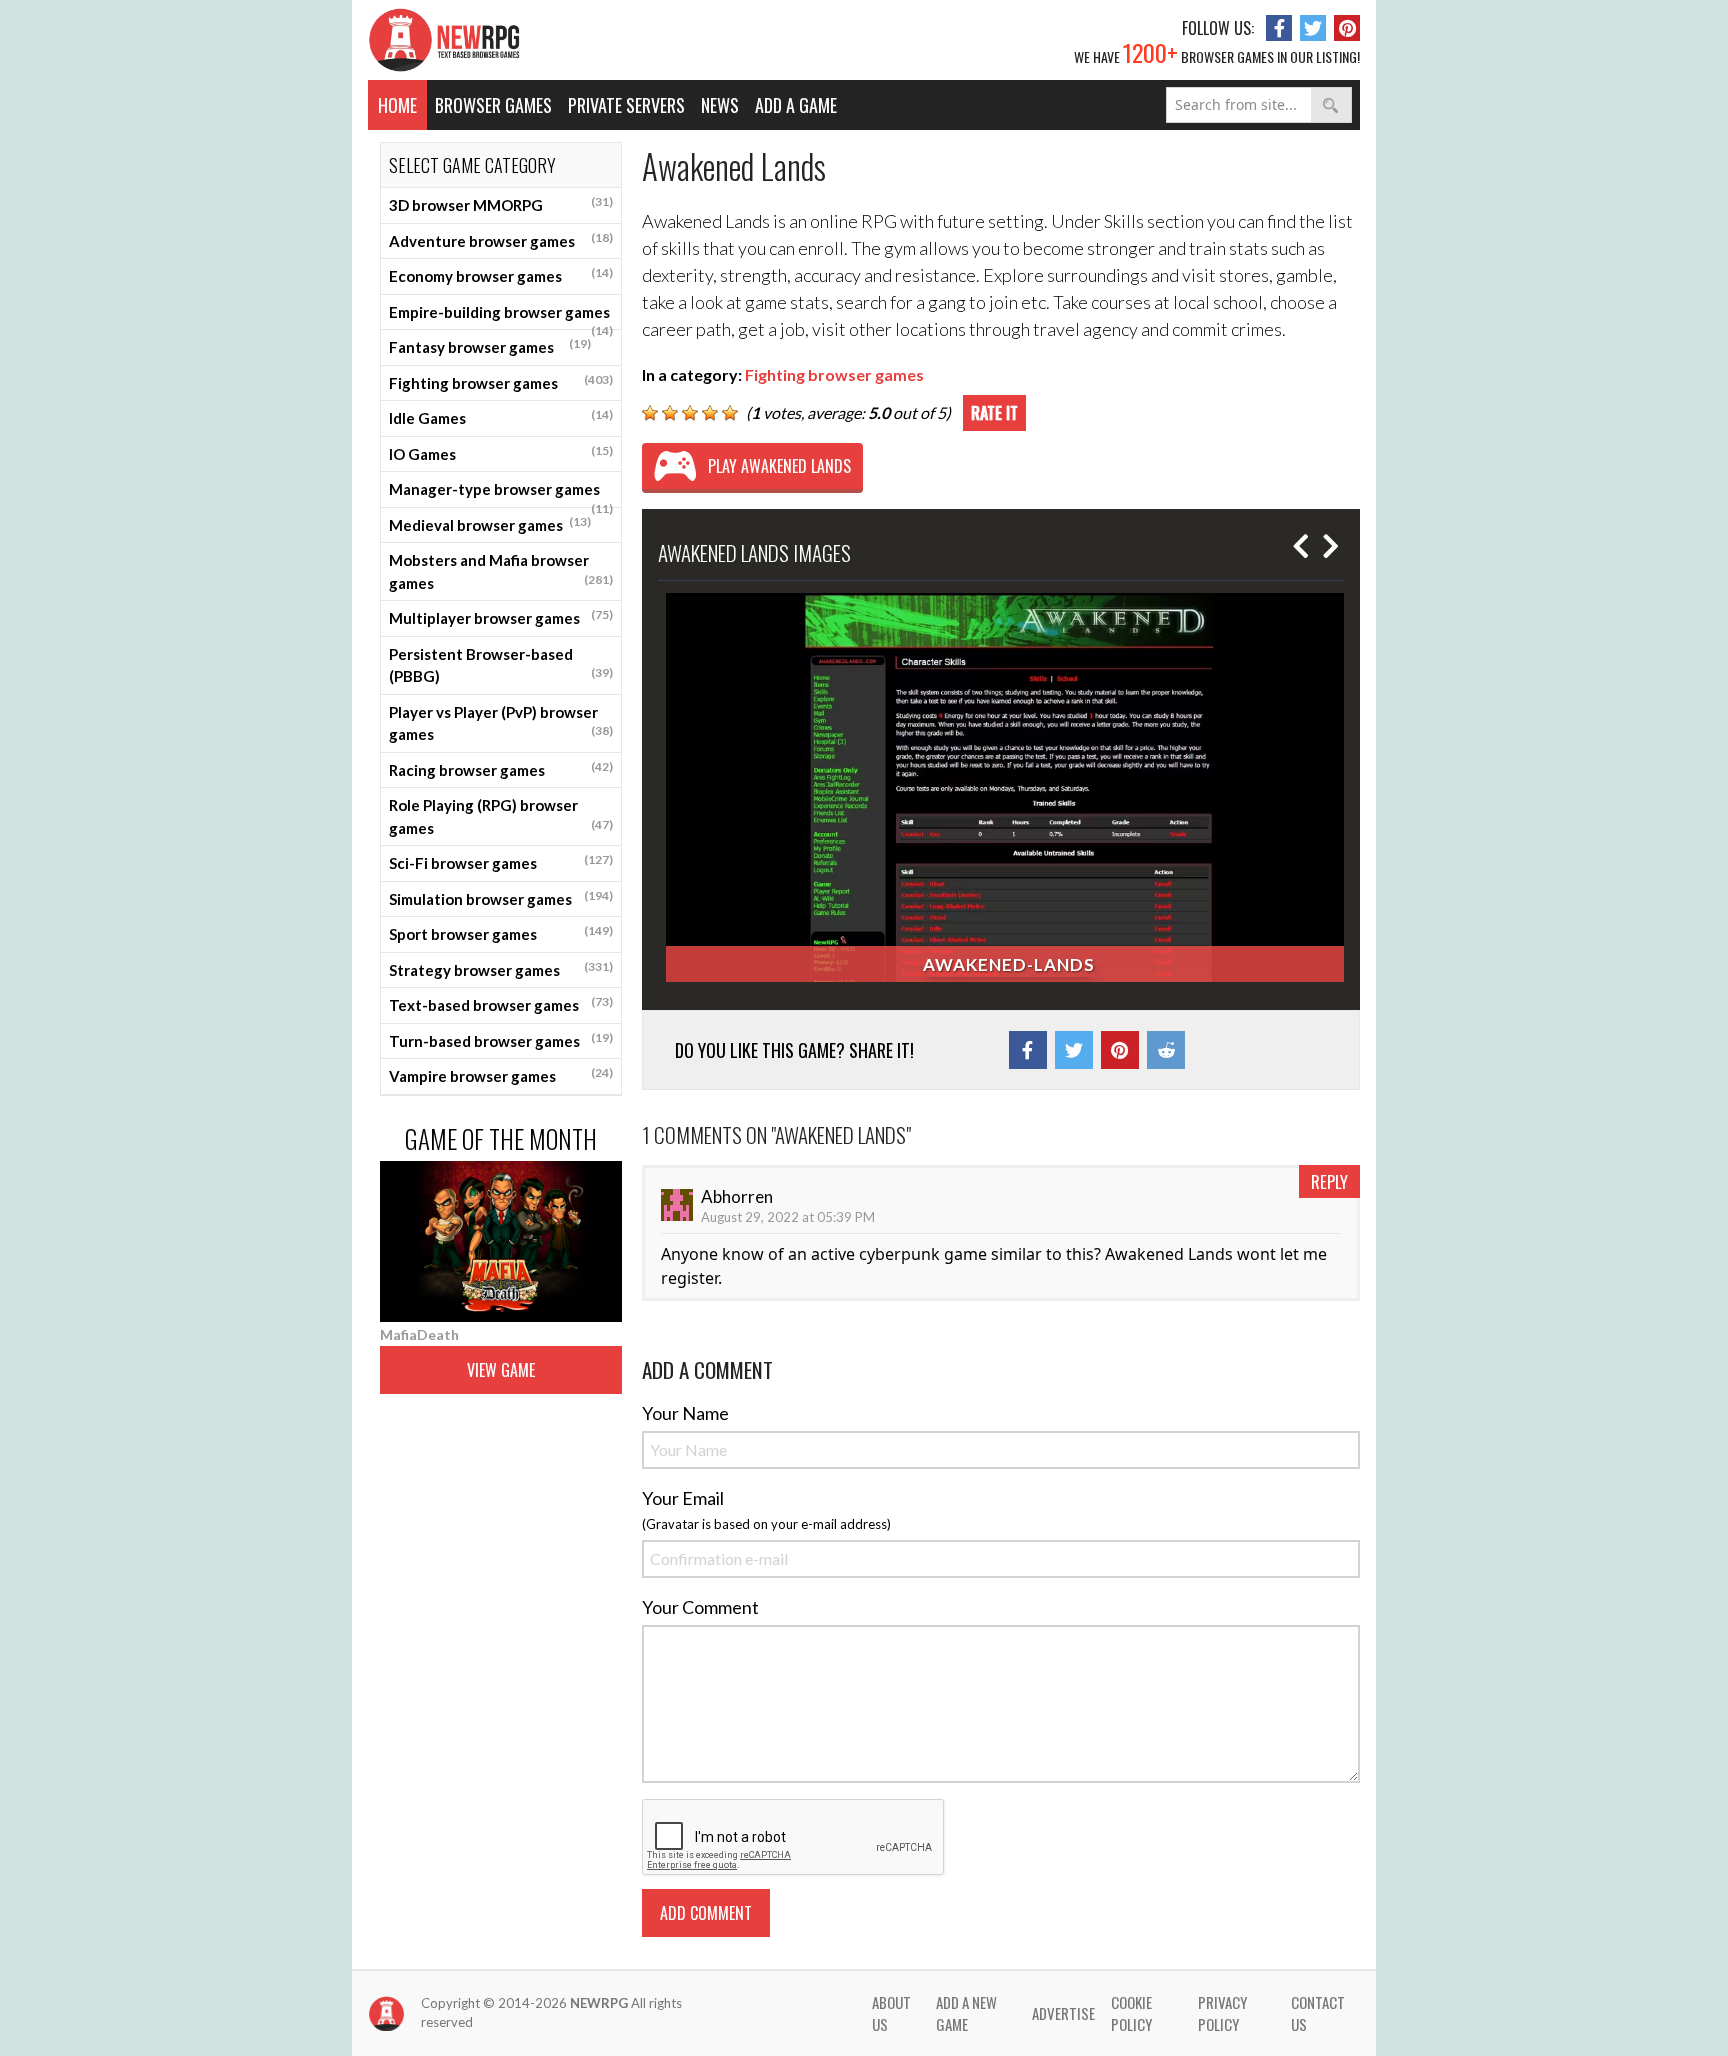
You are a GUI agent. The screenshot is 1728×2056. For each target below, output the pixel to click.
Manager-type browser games (501, 494)
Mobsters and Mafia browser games (501, 571)
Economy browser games (501, 275)
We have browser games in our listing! (1217, 52)
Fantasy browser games (490, 346)
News (720, 105)
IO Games (501, 453)
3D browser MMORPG (501, 204)
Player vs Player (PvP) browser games (501, 723)
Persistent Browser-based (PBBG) (501, 665)
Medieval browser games (490, 524)
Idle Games (501, 417)
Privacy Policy (1222, 2013)
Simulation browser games (501, 898)
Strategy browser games (501, 969)
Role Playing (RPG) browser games (501, 816)
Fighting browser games (501, 382)
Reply (1329, 1181)
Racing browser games (501, 769)
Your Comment (700, 1607)
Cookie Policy (1131, 2013)
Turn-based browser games (501, 1040)
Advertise (1063, 2013)
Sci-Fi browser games (501, 862)
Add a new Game (966, 2013)
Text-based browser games (501, 1004)
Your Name (685, 1413)
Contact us (1318, 2013)
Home (397, 105)
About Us (891, 2013)
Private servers (626, 105)
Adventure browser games (501, 240)
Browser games (493, 105)
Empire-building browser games (501, 317)
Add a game (796, 105)
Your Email (683, 1498)
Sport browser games (501, 933)
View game (501, 1370)
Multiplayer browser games (501, 617)
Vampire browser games (501, 1075)
